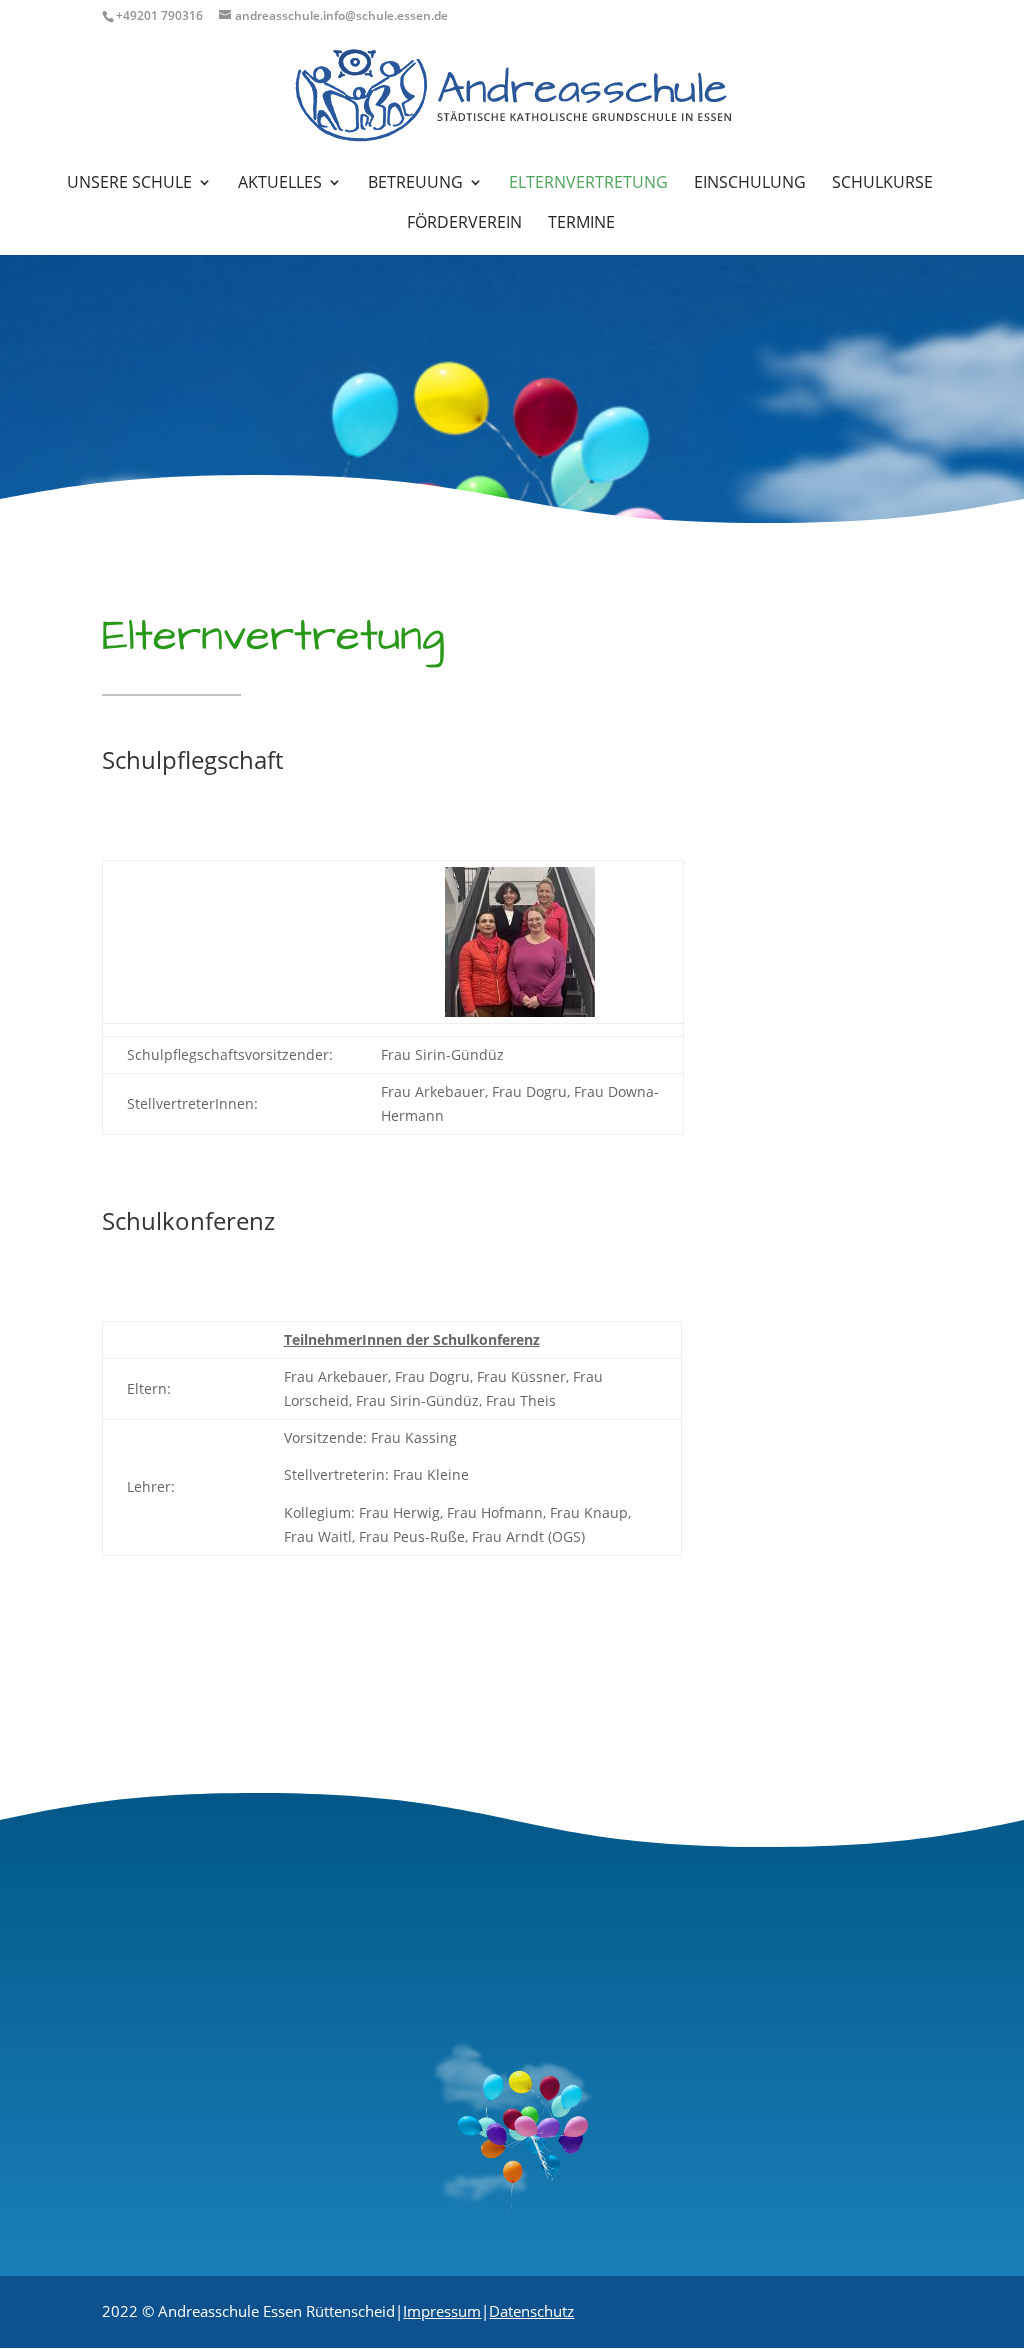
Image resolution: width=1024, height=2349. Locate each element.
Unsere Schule (129, 184)
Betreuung (415, 184)
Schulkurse (882, 184)
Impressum (442, 2311)
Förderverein (464, 224)
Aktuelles (280, 184)
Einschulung (750, 184)
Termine (581, 224)
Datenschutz (531, 2311)
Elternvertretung (588, 184)
